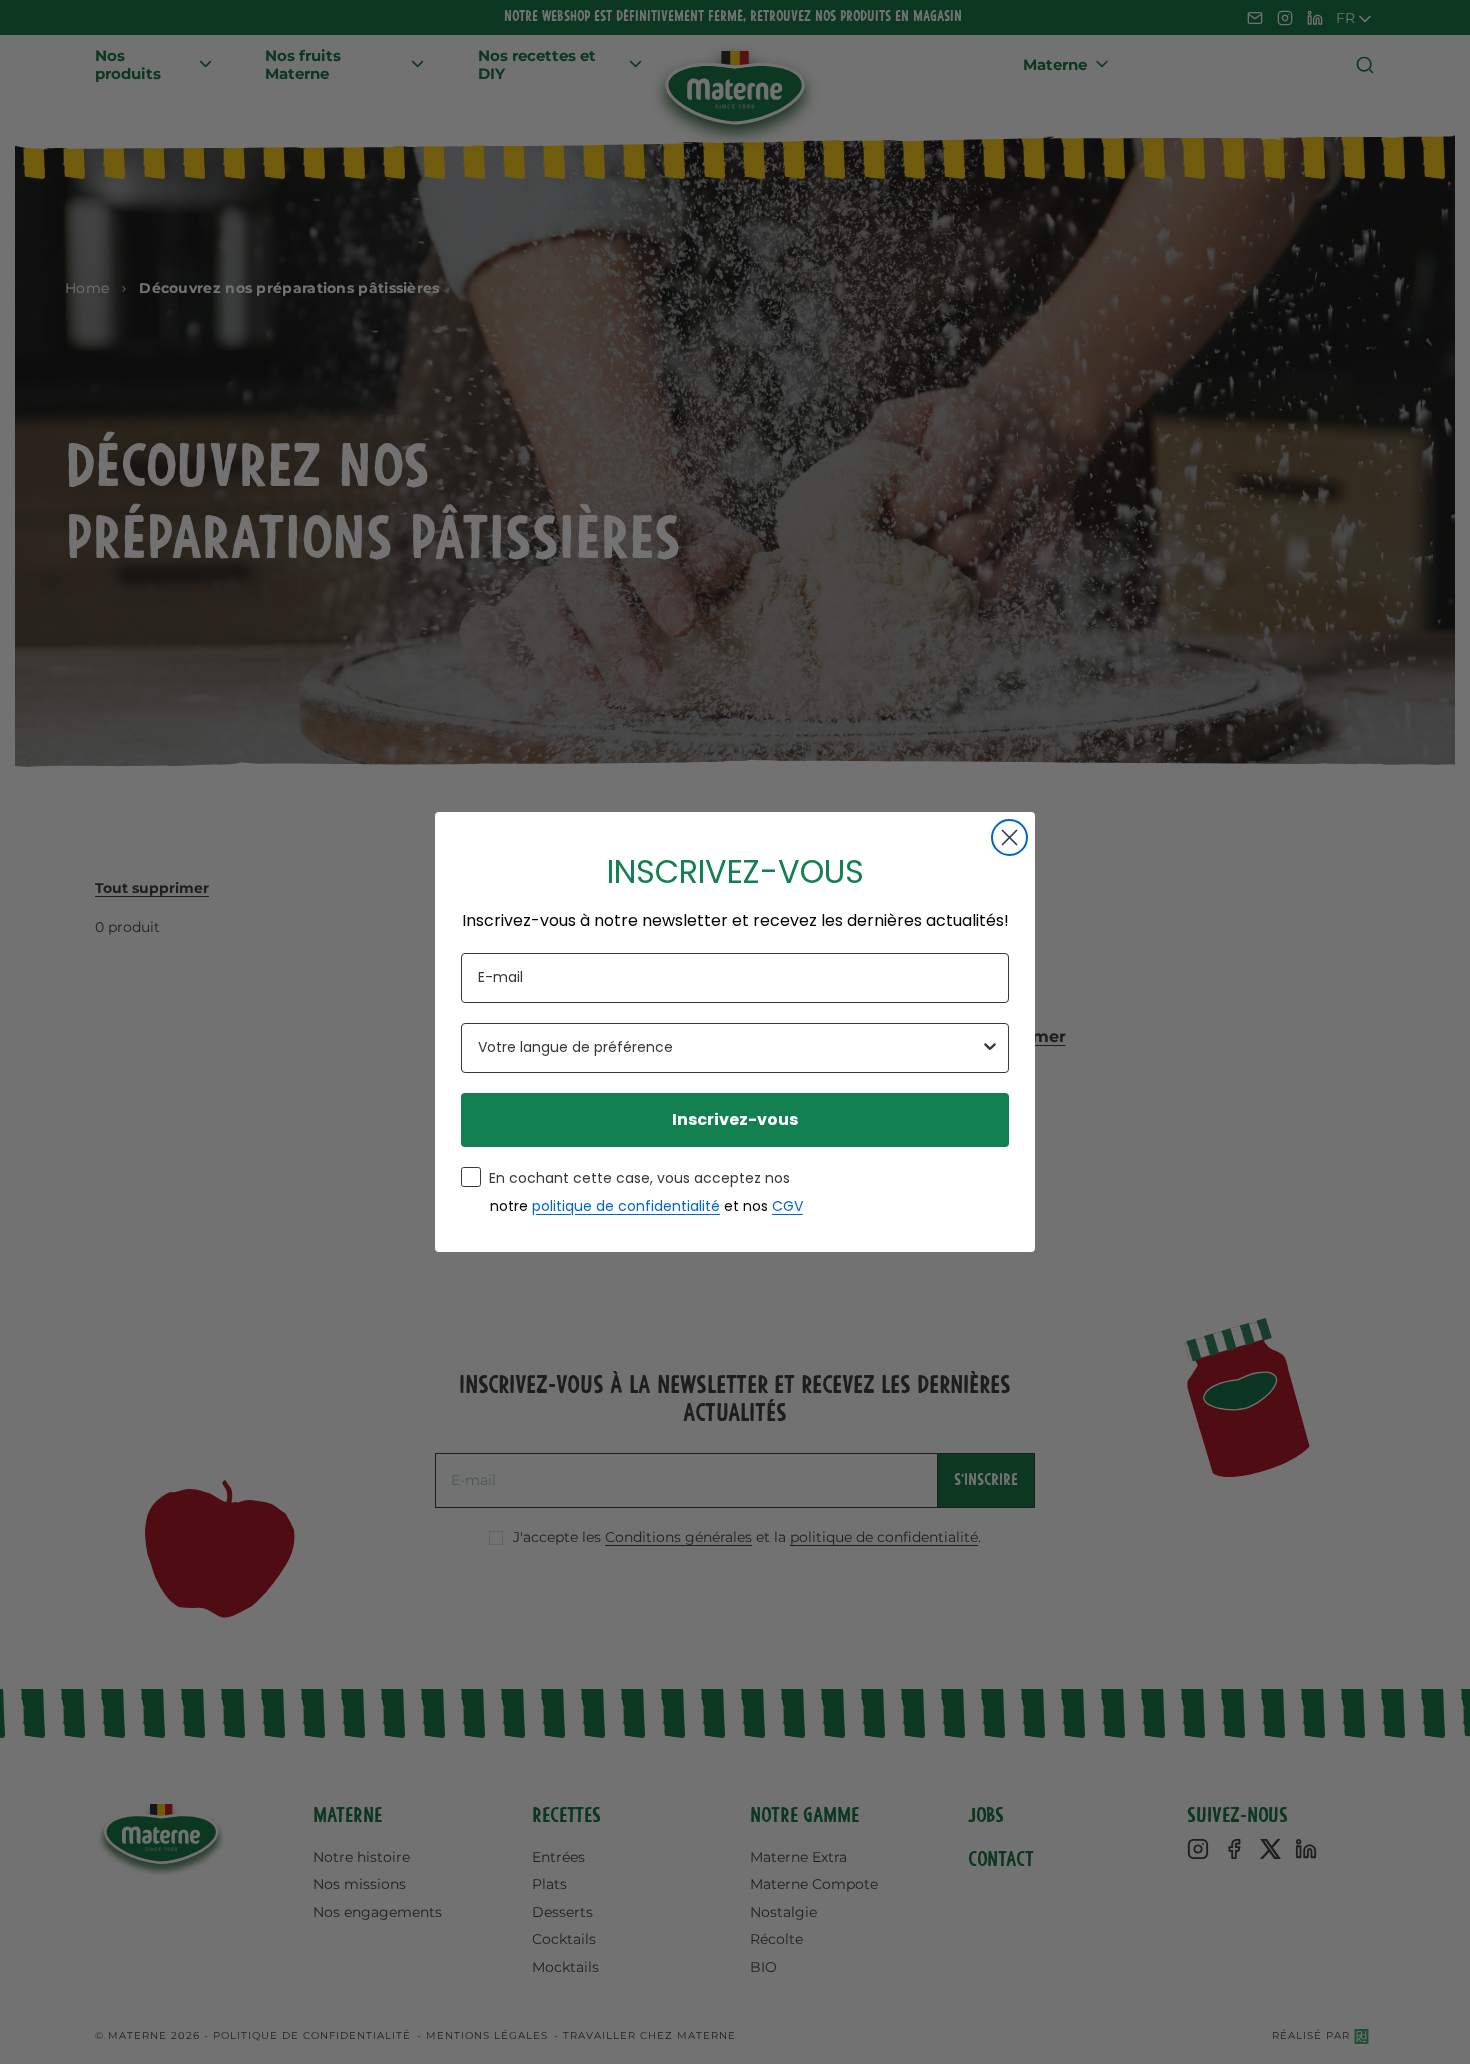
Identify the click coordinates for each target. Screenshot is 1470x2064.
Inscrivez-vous (735, 1119)
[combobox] (729, 1048)
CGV (787, 1206)
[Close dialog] (1009, 837)
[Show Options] (990, 1048)
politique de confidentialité (626, 1206)
